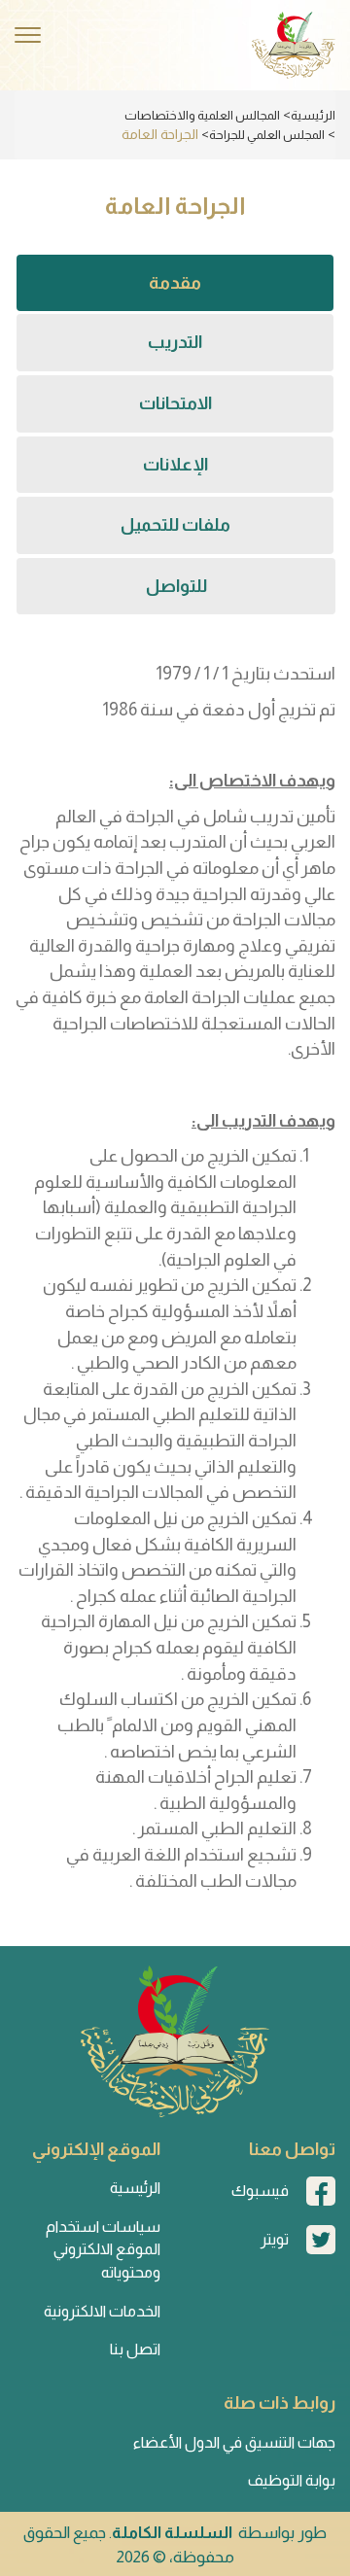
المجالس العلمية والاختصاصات (202, 115)
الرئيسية (313, 115)
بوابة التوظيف (292, 2480)
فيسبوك (260, 2191)
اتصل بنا (135, 2349)
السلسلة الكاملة (172, 2533)
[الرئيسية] (294, 45)
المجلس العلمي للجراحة (267, 135)
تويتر (275, 2239)
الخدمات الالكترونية (102, 2311)
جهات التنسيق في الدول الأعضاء (234, 2442)
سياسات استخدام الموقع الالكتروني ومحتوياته (103, 2249)
